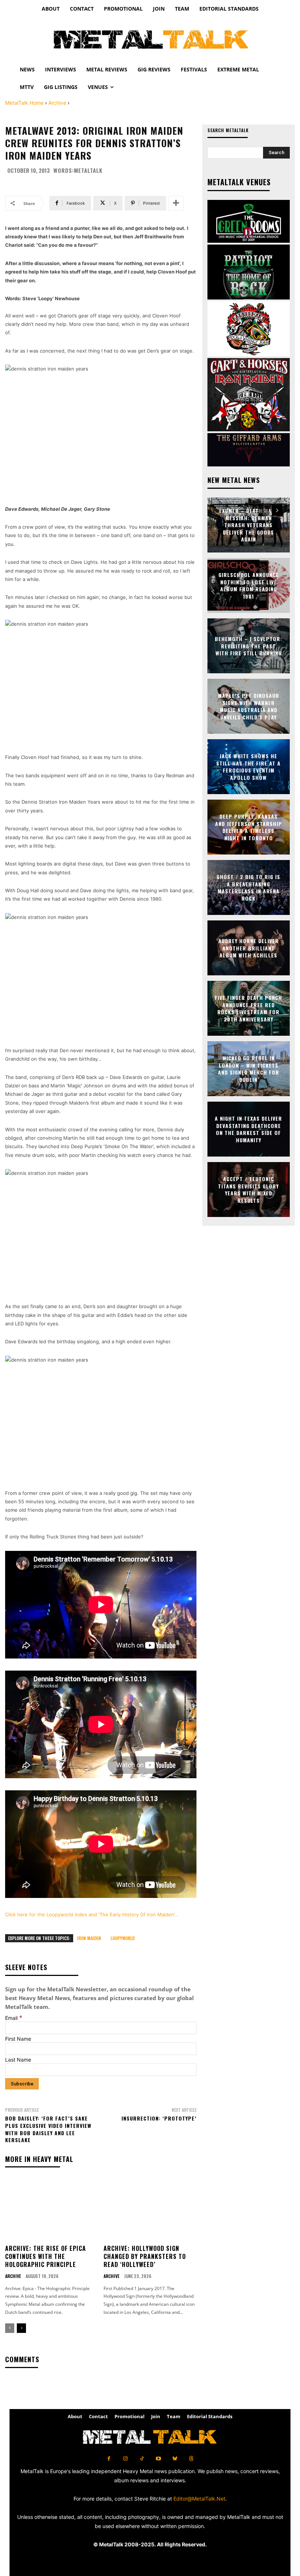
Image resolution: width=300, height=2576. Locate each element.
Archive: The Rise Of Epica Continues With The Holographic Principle (46, 2257)
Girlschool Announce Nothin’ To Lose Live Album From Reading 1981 (249, 585)
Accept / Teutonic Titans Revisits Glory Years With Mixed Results (248, 1190)
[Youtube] (158, 2459)
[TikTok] (142, 2459)
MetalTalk (88, 170)
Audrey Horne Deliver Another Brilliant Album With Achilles (249, 948)
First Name (18, 2039)
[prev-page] (10, 2328)
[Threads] (191, 2459)
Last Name (18, 2060)
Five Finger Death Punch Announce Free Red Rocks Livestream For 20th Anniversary (248, 1008)
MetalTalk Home (24, 103)
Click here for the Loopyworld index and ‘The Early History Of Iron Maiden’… (92, 1914)
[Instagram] (125, 2459)
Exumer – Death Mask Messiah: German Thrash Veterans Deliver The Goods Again (249, 525)
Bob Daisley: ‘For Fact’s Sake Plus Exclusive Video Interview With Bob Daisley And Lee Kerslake (48, 2129)
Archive (57, 103)
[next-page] (21, 2328)
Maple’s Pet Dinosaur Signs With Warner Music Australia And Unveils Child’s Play (249, 706)
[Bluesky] (175, 2459)
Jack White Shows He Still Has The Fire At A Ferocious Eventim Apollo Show (248, 767)
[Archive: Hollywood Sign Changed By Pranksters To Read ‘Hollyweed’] (150, 2209)
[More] (176, 203)
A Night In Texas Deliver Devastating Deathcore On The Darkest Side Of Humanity (248, 1129)
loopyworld (123, 1938)
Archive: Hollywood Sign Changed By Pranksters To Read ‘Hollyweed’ (145, 2257)
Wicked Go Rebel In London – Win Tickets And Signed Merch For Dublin (249, 1069)
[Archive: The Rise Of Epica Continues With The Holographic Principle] (52, 2209)
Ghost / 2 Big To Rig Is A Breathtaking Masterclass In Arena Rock (248, 887)
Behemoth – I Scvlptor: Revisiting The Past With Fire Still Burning (248, 646)
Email (14, 2018)
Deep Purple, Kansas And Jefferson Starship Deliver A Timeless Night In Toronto (249, 827)
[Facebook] (109, 2459)
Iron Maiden (89, 1938)
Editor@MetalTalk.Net (199, 2499)
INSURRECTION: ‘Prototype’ (159, 2118)
